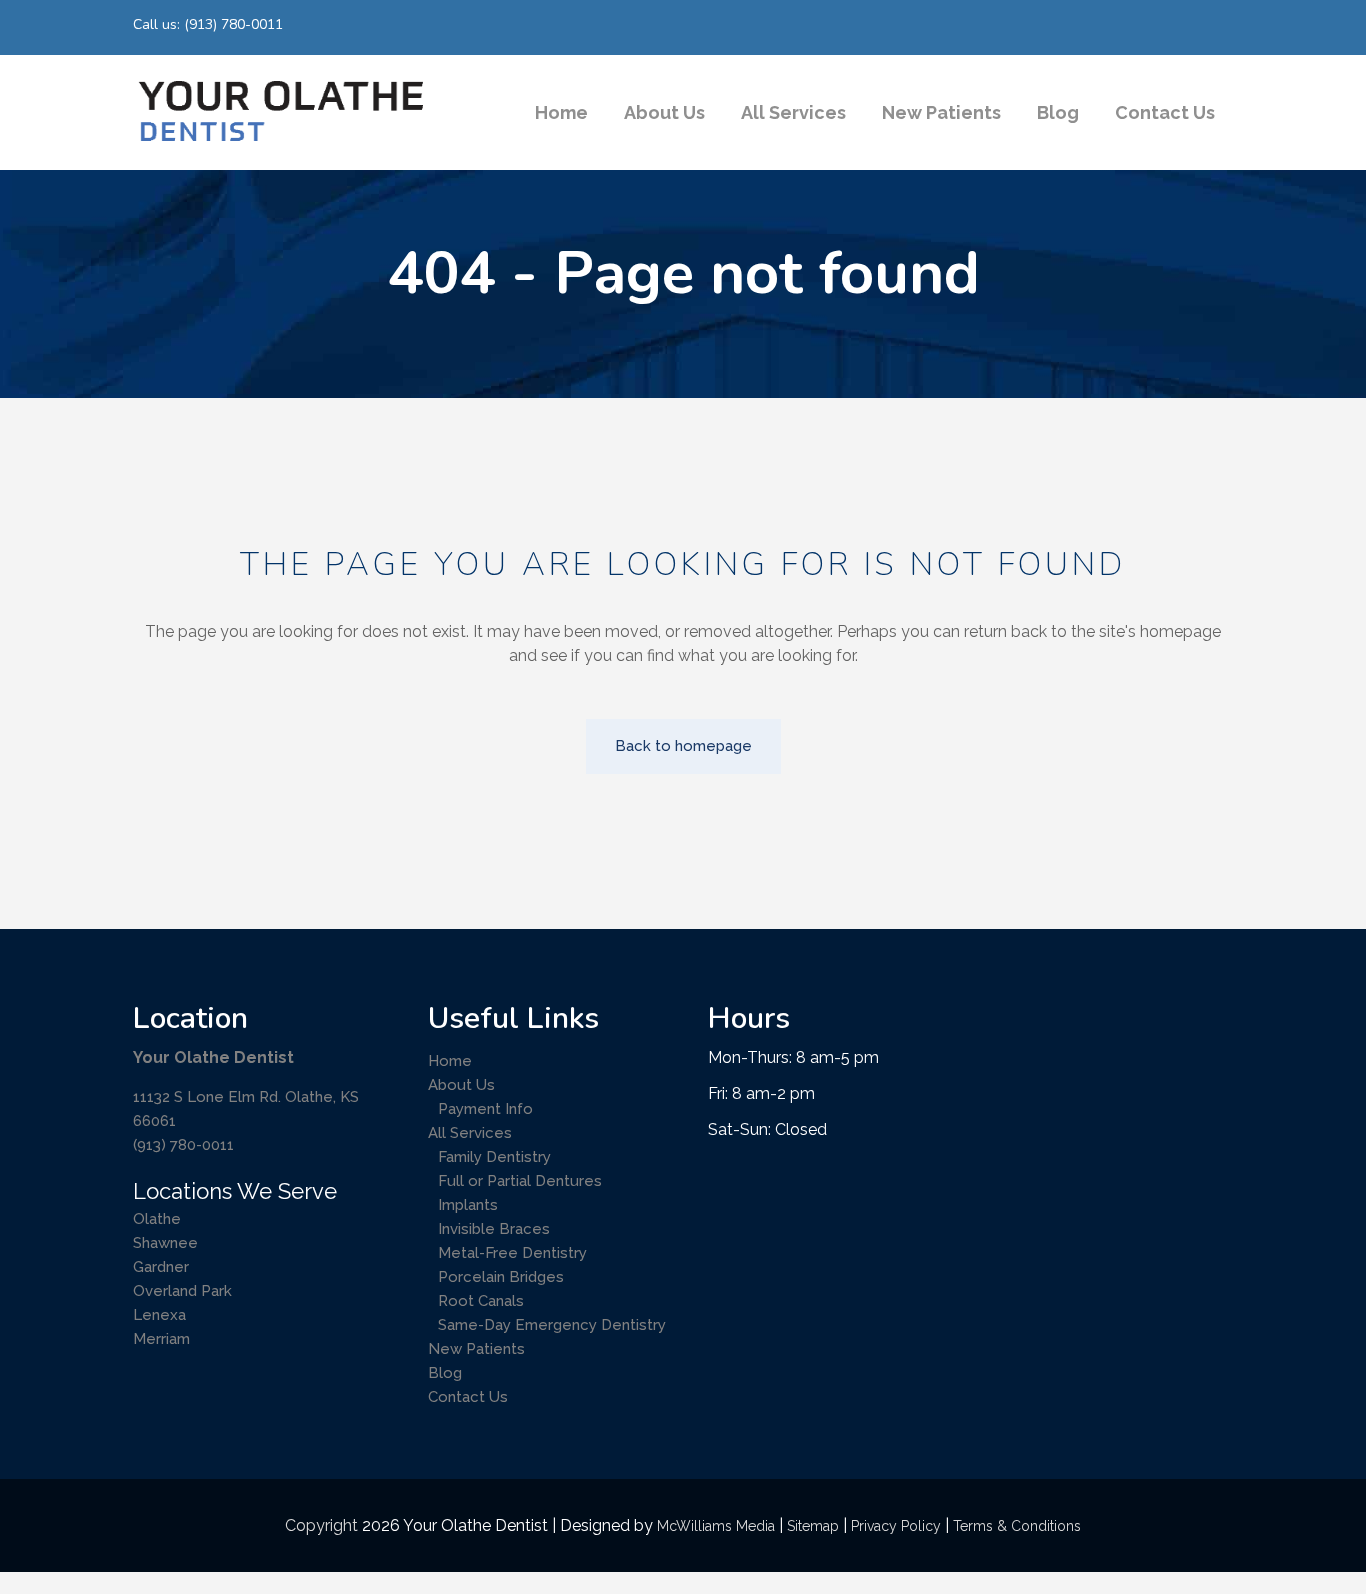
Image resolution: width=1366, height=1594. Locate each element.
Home (450, 1061)
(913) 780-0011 (183, 1145)
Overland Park (182, 1291)
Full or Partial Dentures (520, 1181)
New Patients (476, 1349)
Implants (468, 1205)
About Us (461, 1085)
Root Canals (481, 1301)
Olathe (157, 1219)
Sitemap (813, 1526)
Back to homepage (683, 746)
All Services (470, 1133)
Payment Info (485, 1109)
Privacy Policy (896, 1526)
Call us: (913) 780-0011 (208, 24)
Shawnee (165, 1243)
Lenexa (159, 1315)
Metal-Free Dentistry (512, 1253)
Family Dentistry (494, 1157)
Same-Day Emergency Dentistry (552, 1325)
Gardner (161, 1267)
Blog (445, 1373)
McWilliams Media (716, 1526)
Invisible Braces (494, 1229)
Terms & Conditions (1017, 1526)
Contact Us (468, 1397)
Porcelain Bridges (501, 1277)
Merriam (161, 1339)
